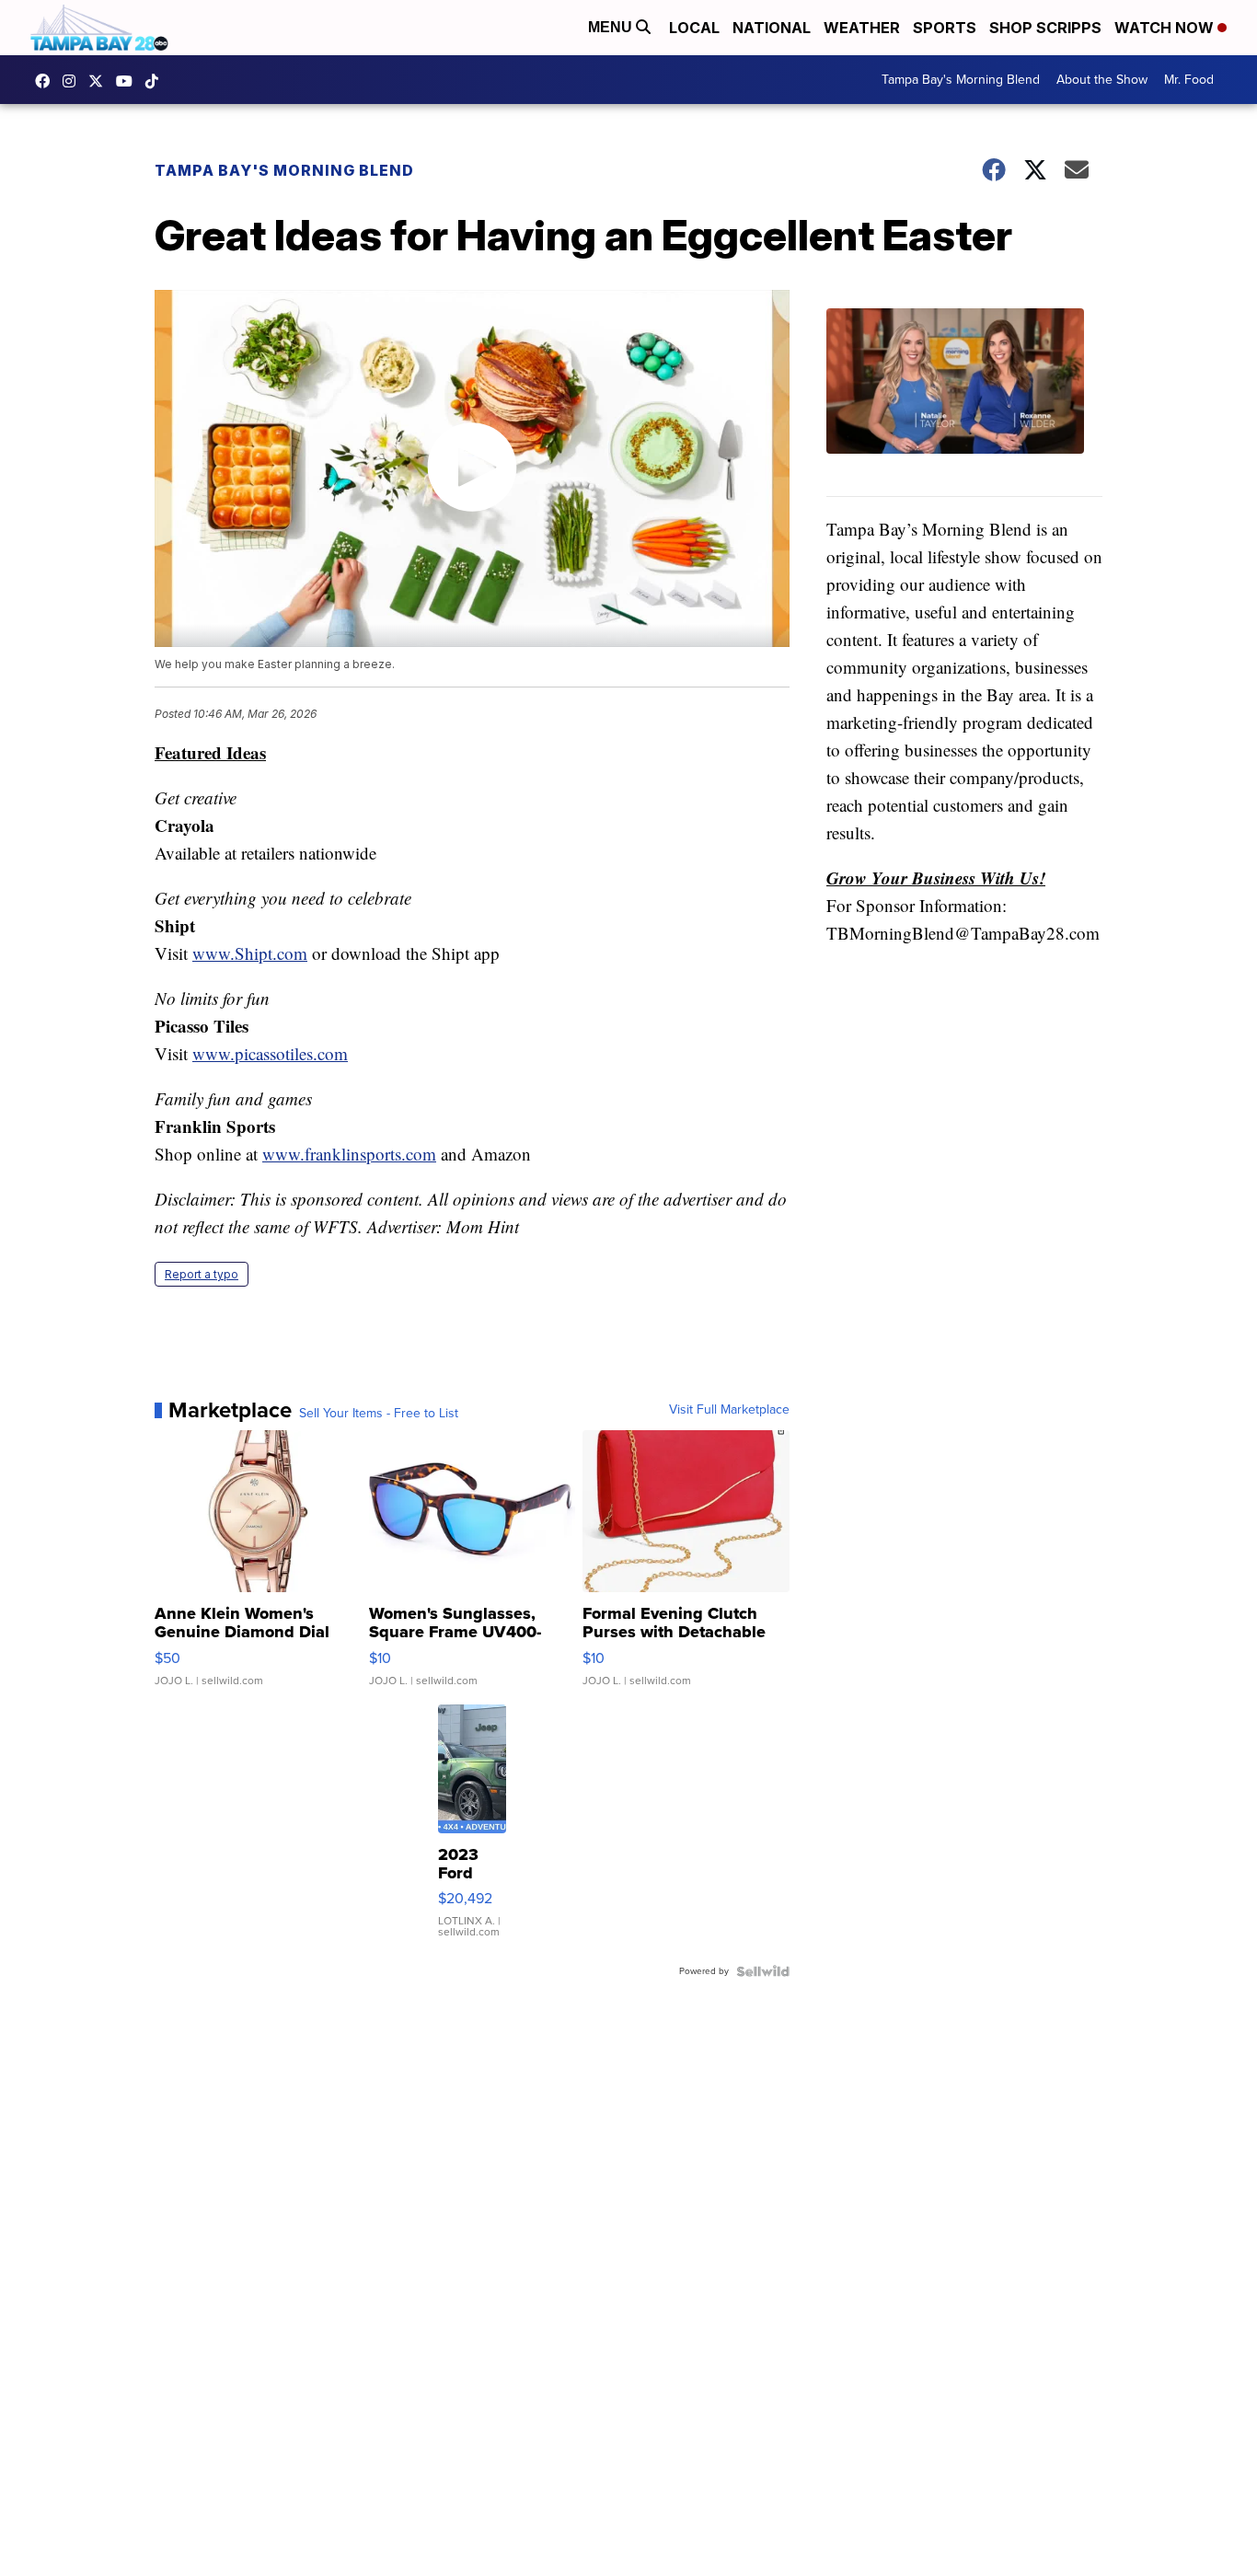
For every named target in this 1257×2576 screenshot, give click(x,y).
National (772, 28)
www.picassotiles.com (270, 1053)
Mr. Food (1189, 80)
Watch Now (1166, 28)
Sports (945, 28)
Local (694, 28)
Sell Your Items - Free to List (379, 1414)
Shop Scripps (1045, 28)
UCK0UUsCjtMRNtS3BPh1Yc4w (129, 81)
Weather (862, 28)
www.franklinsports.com (349, 1154)
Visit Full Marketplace (729, 1410)
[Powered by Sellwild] (763, 1971)
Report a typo (202, 1274)
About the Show (1102, 80)
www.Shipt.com (250, 953)
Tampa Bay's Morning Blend (961, 80)
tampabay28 (100, 81)
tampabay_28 (74, 81)
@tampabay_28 (156, 81)
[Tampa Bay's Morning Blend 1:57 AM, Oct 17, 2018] (964, 403)
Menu (612, 27)
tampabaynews (47, 81)
